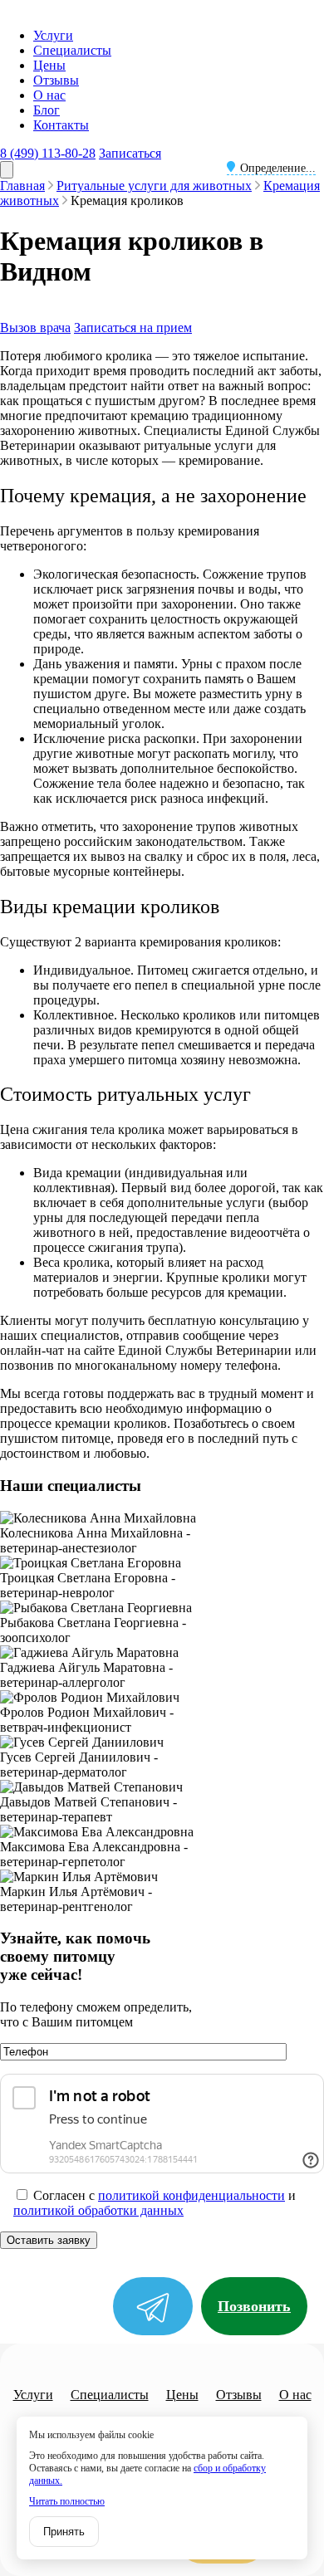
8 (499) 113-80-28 (48, 153)
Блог (47, 110)
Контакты (61, 125)
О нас (49, 95)
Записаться (130, 153)
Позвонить (254, 2306)
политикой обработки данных (98, 2210)
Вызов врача (35, 327)
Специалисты (72, 50)
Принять (64, 2532)
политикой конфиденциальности (191, 2195)
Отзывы (56, 80)
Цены (49, 65)
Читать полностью (67, 2501)
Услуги (53, 35)
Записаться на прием (133, 327)
